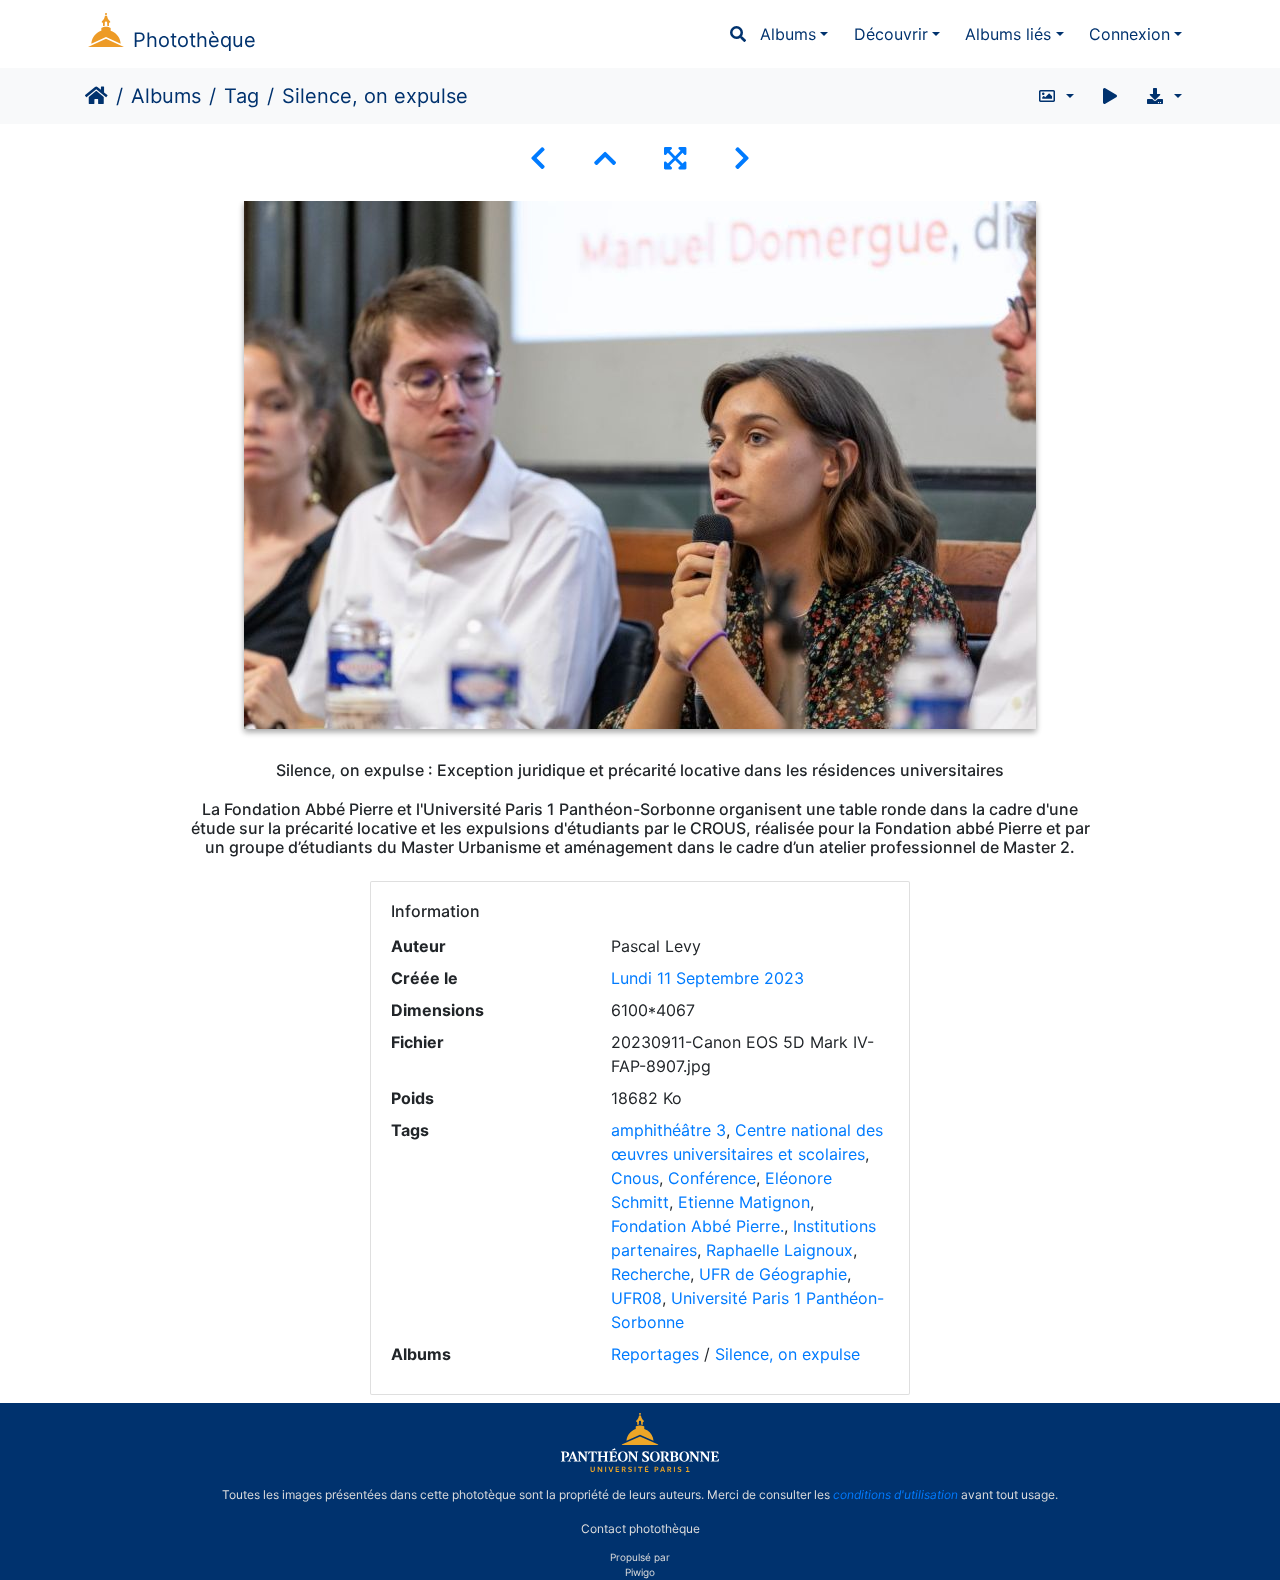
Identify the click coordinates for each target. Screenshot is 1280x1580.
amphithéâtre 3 (668, 1130)
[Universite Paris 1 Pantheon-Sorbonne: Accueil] (640, 1468)
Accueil (96, 96)
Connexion (1129, 34)
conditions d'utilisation (895, 1494)
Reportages (655, 1354)
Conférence (712, 1178)
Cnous (635, 1178)
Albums (788, 34)
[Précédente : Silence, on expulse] (538, 158)
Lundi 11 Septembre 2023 (707, 978)
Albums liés (1008, 34)
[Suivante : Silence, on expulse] (742, 158)
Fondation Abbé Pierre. (697, 1226)
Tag (241, 96)
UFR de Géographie (773, 1274)
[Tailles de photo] (1055, 96)
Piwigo (640, 1572)
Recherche (650, 1274)
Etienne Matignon (744, 1202)
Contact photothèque (640, 1528)
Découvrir (891, 34)
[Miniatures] (605, 158)
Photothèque (194, 40)
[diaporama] (1110, 96)
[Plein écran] (675, 158)
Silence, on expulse (787, 1354)
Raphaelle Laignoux (779, 1250)
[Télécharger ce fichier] (1163, 96)
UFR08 (636, 1298)
